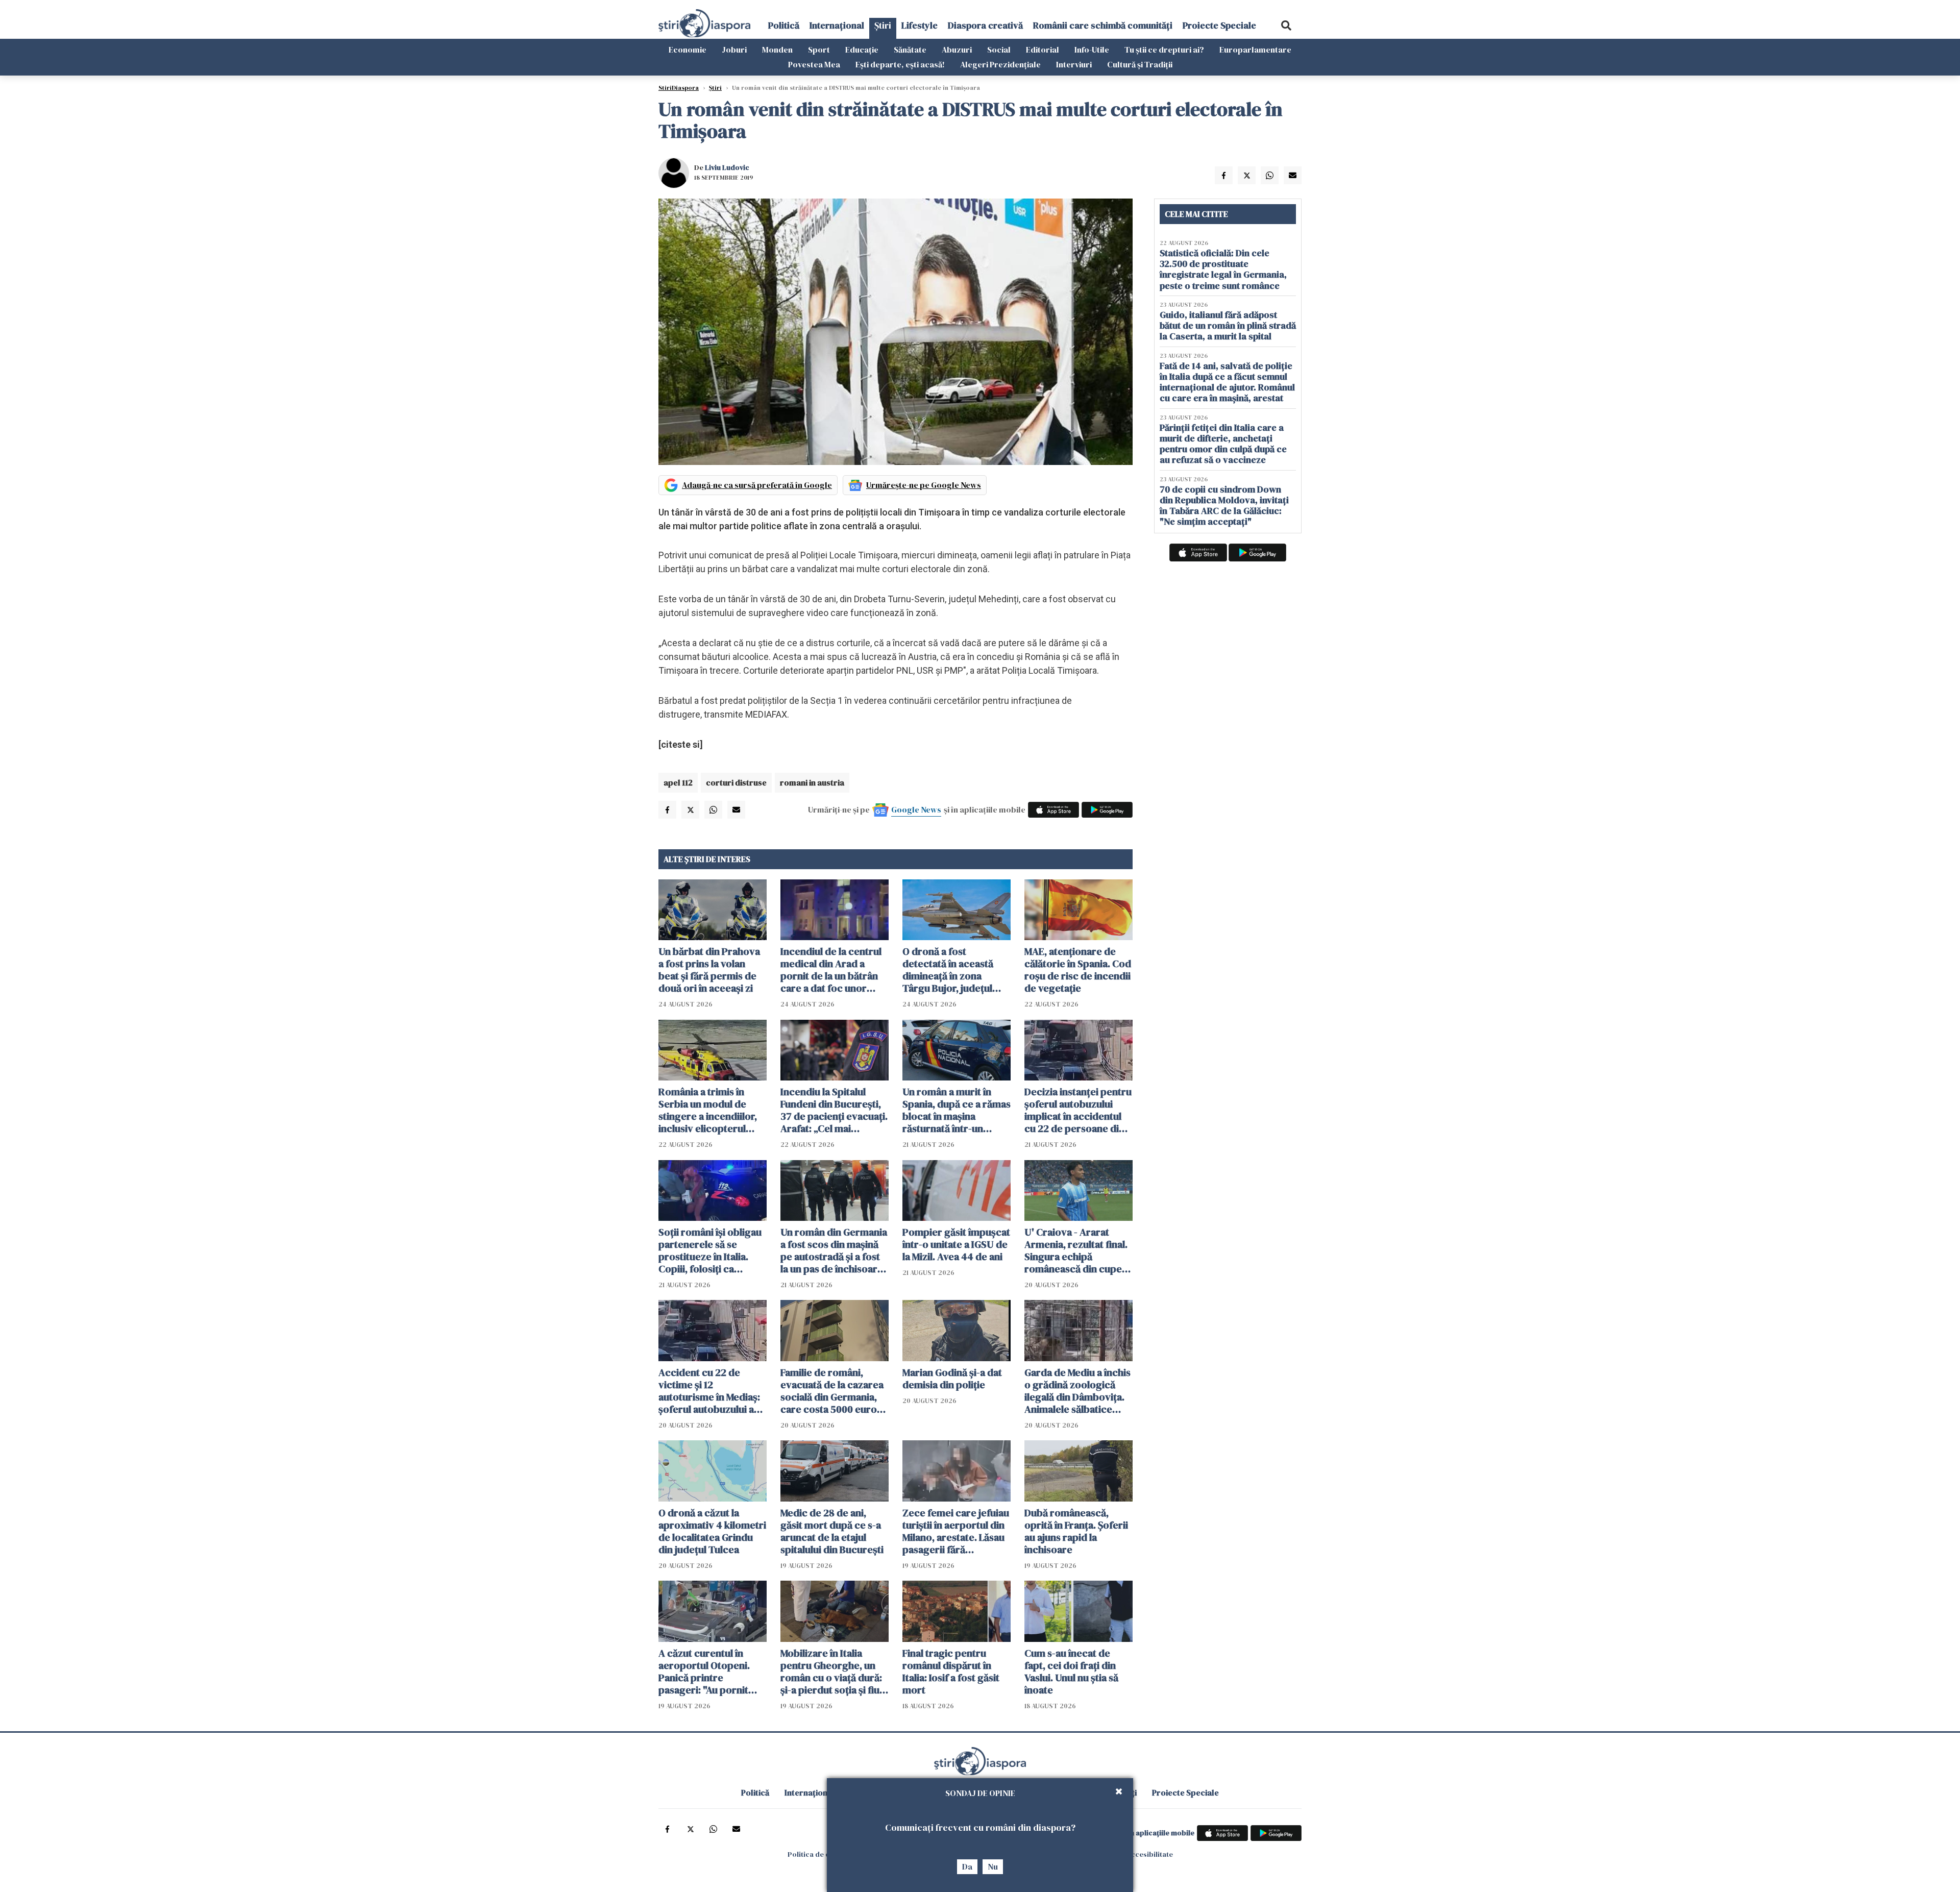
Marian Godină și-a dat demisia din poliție (952, 1379)
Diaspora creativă (985, 25)
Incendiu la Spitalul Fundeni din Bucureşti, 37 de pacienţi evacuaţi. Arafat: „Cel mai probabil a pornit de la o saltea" (834, 1110)
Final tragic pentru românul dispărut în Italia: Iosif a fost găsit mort (951, 1672)
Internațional (837, 25)
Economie (688, 50)
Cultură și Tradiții (1140, 64)
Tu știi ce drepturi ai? (1164, 50)
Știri (883, 25)
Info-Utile (1092, 50)
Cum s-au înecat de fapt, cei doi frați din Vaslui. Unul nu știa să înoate (1071, 1672)
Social (999, 50)
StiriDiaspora (679, 88)
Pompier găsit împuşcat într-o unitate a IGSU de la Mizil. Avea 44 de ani (956, 1244)
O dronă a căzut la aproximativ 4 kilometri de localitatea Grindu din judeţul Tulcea (712, 1531)
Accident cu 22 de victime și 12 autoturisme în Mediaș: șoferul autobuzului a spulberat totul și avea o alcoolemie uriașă (712, 1391)
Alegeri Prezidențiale (1000, 64)
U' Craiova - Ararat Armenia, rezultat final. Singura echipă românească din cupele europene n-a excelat (1077, 1250)
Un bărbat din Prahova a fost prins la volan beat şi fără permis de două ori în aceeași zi (709, 970)
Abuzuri (957, 50)
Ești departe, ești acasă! (900, 64)
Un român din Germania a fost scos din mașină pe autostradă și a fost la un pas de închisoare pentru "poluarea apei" (834, 1250)
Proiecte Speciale (1219, 25)
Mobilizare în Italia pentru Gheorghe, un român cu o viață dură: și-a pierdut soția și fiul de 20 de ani (831, 1672)
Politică (784, 25)
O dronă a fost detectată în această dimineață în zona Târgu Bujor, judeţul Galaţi (948, 970)
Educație (862, 50)
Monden (777, 50)
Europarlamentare (1255, 50)
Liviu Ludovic (727, 167)
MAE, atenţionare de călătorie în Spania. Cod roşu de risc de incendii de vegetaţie (1078, 970)
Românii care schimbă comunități (1103, 25)
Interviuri (1074, 64)
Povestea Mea (814, 64)
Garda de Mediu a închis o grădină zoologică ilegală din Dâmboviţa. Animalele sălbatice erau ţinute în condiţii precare (1077, 1391)
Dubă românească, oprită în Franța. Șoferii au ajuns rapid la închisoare (1076, 1531)
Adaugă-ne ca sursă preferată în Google (757, 485)
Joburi (734, 50)
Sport (819, 50)
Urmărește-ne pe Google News (924, 485)
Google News (916, 809)
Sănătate (910, 50)
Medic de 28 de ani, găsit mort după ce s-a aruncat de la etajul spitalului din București (832, 1531)
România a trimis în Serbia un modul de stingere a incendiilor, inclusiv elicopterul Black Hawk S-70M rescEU (708, 1110)
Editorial (1043, 50)
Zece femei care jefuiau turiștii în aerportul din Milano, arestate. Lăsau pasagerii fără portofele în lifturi (956, 1531)
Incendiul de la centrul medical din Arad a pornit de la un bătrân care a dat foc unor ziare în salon (831, 970)
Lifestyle (920, 25)
